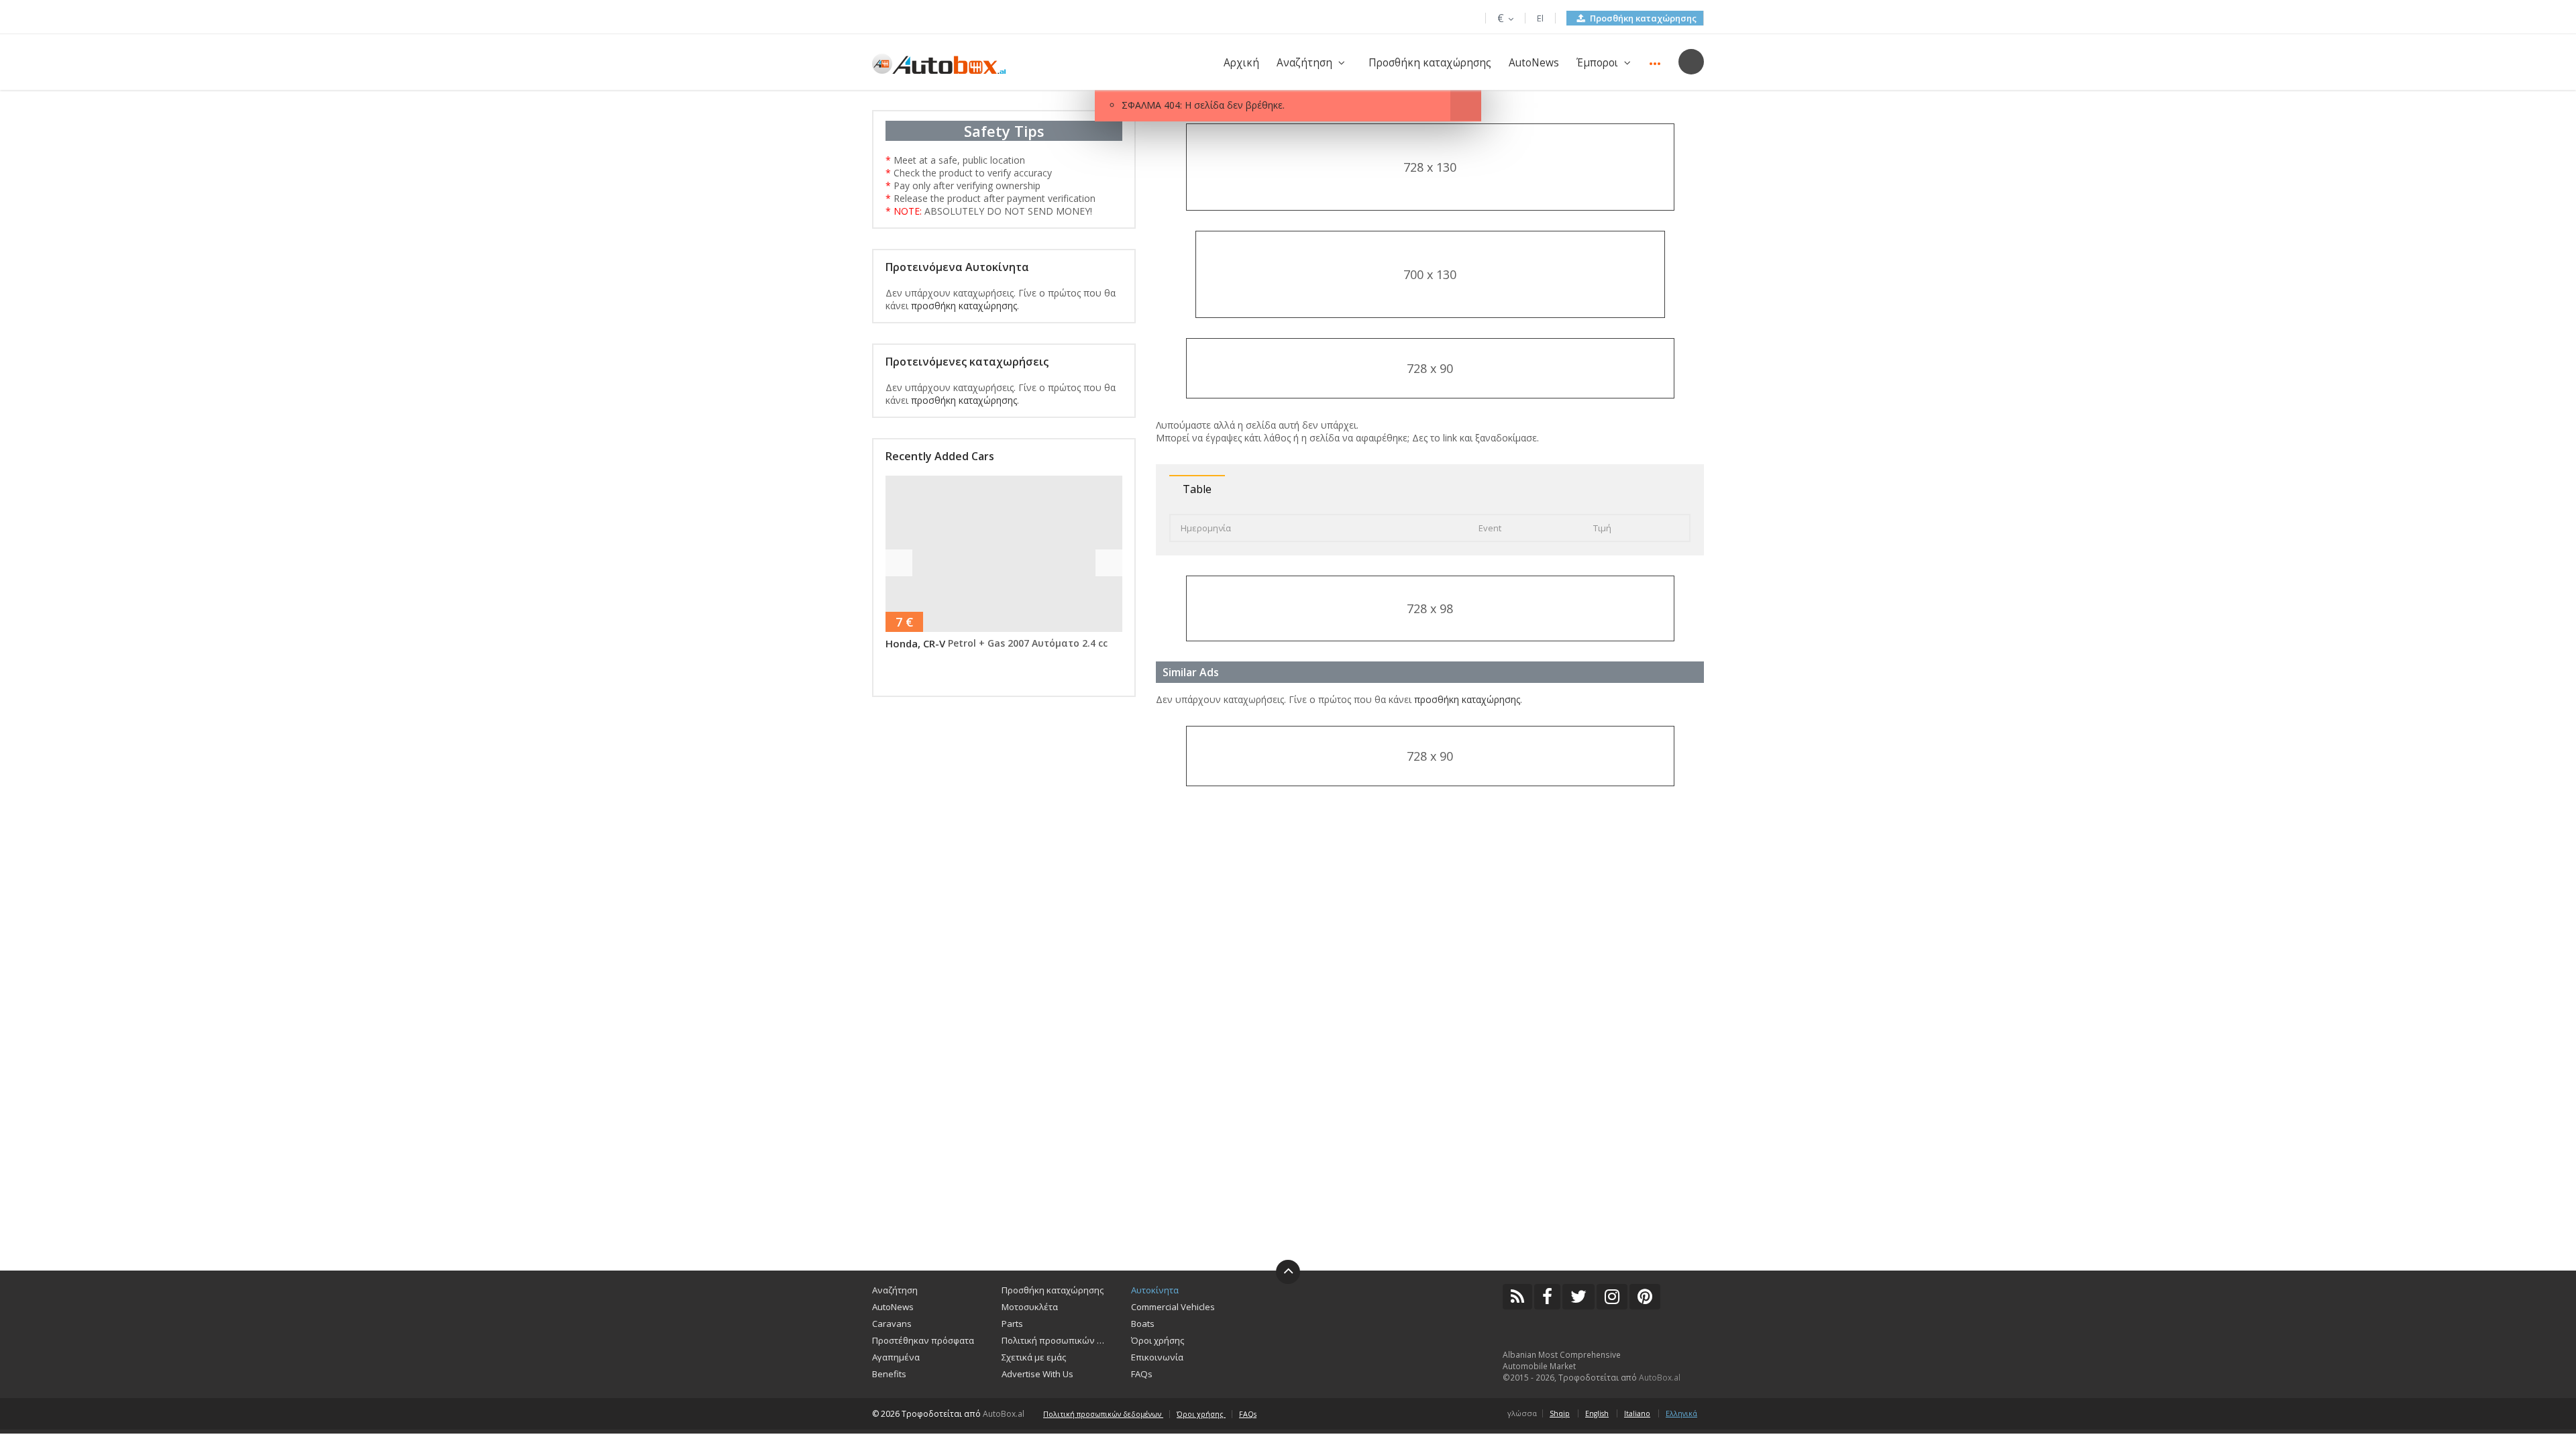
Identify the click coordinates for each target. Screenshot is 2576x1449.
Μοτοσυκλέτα (1030, 1307)
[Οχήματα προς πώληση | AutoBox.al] (939, 63)
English (1597, 1413)
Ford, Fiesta (926, 643)
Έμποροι (1597, 63)
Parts (1012, 1324)
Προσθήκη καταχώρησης (1642, 18)
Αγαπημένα (896, 1357)
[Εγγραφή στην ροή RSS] (1517, 1297)
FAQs (1142, 1374)
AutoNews (1534, 63)
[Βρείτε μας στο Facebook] (1547, 1297)
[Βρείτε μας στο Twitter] (1578, 1297)
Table (1197, 489)
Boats (1143, 1324)
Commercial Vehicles (1173, 1307)
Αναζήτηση (1304, 63)
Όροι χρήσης (1158, 1340)
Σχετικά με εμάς (1034, 1357)
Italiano (1637, 1413)
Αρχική (1241, 63)
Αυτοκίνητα (1155, 1290)
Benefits (889, 1374)
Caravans (892, 1324)
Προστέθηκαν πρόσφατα (923, 1340)
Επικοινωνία (1157, 1357)
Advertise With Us (1037, 1374)
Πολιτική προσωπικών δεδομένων (1056, 1340)
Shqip (1560, 1413)
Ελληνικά (1681, 1413)
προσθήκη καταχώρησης (964, 306)
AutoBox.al (1660, 1378)
